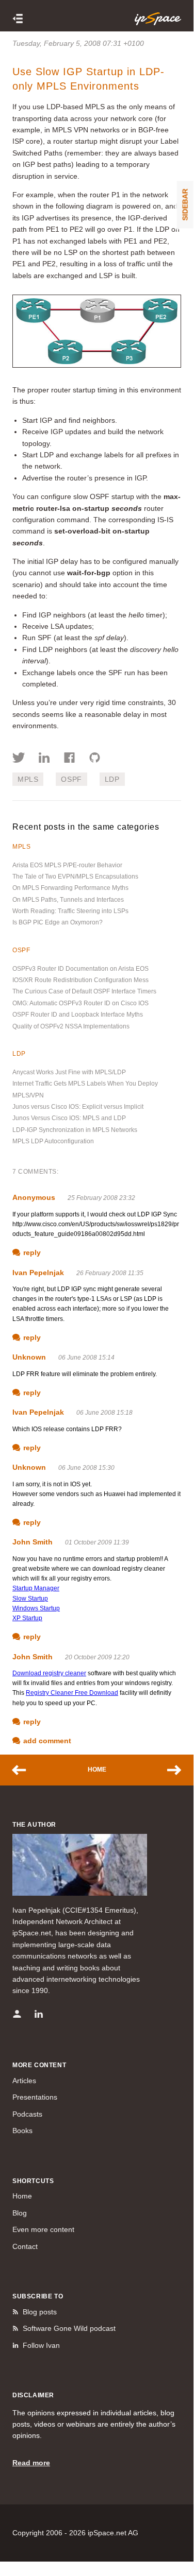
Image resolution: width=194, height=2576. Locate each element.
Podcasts (27, 2114)
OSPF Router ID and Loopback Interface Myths (78, 1015)
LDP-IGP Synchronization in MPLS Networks (75, 1130)
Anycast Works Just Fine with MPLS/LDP (69, 1072)
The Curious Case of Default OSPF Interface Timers (84, 991)
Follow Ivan (41, 2345)
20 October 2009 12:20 (97, 1657)
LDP (112, 779)
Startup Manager (36, 1588)
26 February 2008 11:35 (110, 1273)
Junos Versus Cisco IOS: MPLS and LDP (69, 1118)
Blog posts (40, 2312)
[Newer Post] (24, 1770)
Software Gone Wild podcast (69, 2328)
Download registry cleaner (49, 1673)
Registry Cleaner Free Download (72, 1693)
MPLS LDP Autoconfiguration (53, 1141)
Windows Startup (36, 1608)
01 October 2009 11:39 (97, 1542)
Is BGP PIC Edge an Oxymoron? (58, 922)
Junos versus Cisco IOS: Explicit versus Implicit (78, 1107)
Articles (24, 2081)
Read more (31, 2463)
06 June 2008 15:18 (104, 1413)
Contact (25, 2246)
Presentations (35, 2097)
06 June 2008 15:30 (86, 1468)
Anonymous (34, 1197)
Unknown (29, 1357)
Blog (20, 2213)
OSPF (71, 779)
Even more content (43, 2229)
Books (22, 2131)
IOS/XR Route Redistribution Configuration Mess (80, 980)
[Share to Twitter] (19, 759)
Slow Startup (30, 1599)
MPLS (28, 779)
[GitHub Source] (95, 759)
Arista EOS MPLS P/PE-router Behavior (67, 865)
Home (97, 1770)
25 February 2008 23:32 (101, 1198)
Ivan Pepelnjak (38, 1273)
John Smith (33, 1542)
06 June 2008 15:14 (86, 1358)
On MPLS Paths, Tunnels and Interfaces (68, 900)
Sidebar (185, 204)
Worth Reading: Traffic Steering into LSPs (70, 911)
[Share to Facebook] (69, 759)
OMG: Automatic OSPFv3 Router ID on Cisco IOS (80, 1003)
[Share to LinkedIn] (44, 759)
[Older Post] (169, 1770)
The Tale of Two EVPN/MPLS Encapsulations (75, 877)
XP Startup (27, 1618)
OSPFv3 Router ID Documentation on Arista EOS (80, 969)
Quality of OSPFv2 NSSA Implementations (71, 1026)
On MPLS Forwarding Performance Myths (70, 888)
